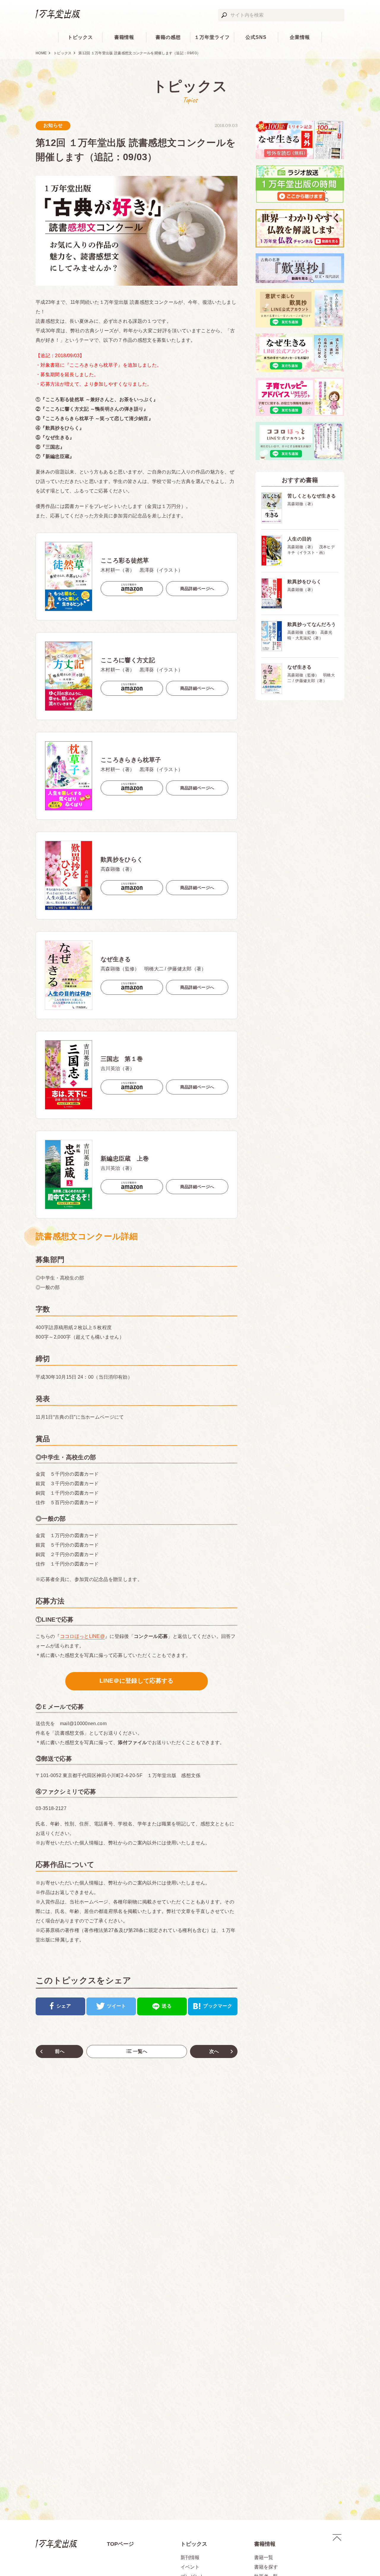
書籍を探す (266, 2567)
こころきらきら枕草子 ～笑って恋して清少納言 (97, 418)
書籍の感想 (168, 37)
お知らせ (53, 125)
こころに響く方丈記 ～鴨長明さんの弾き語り (95, 409)
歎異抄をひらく (62, 428)
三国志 (53, 447)
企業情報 (300, 37)
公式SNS (256, 37)
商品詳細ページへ (197, 589)
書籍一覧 (264, 2557)
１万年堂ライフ (212, 37)
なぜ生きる (58, 437)
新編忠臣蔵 (58, 456)
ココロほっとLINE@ (83, 1636)
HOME (41, 53)
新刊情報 (190, 2557)
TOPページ (120, 2544)
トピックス (80, 37)
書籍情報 (124, 37)
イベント (190, 2567)
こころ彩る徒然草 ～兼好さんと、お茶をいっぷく (99, 399)
